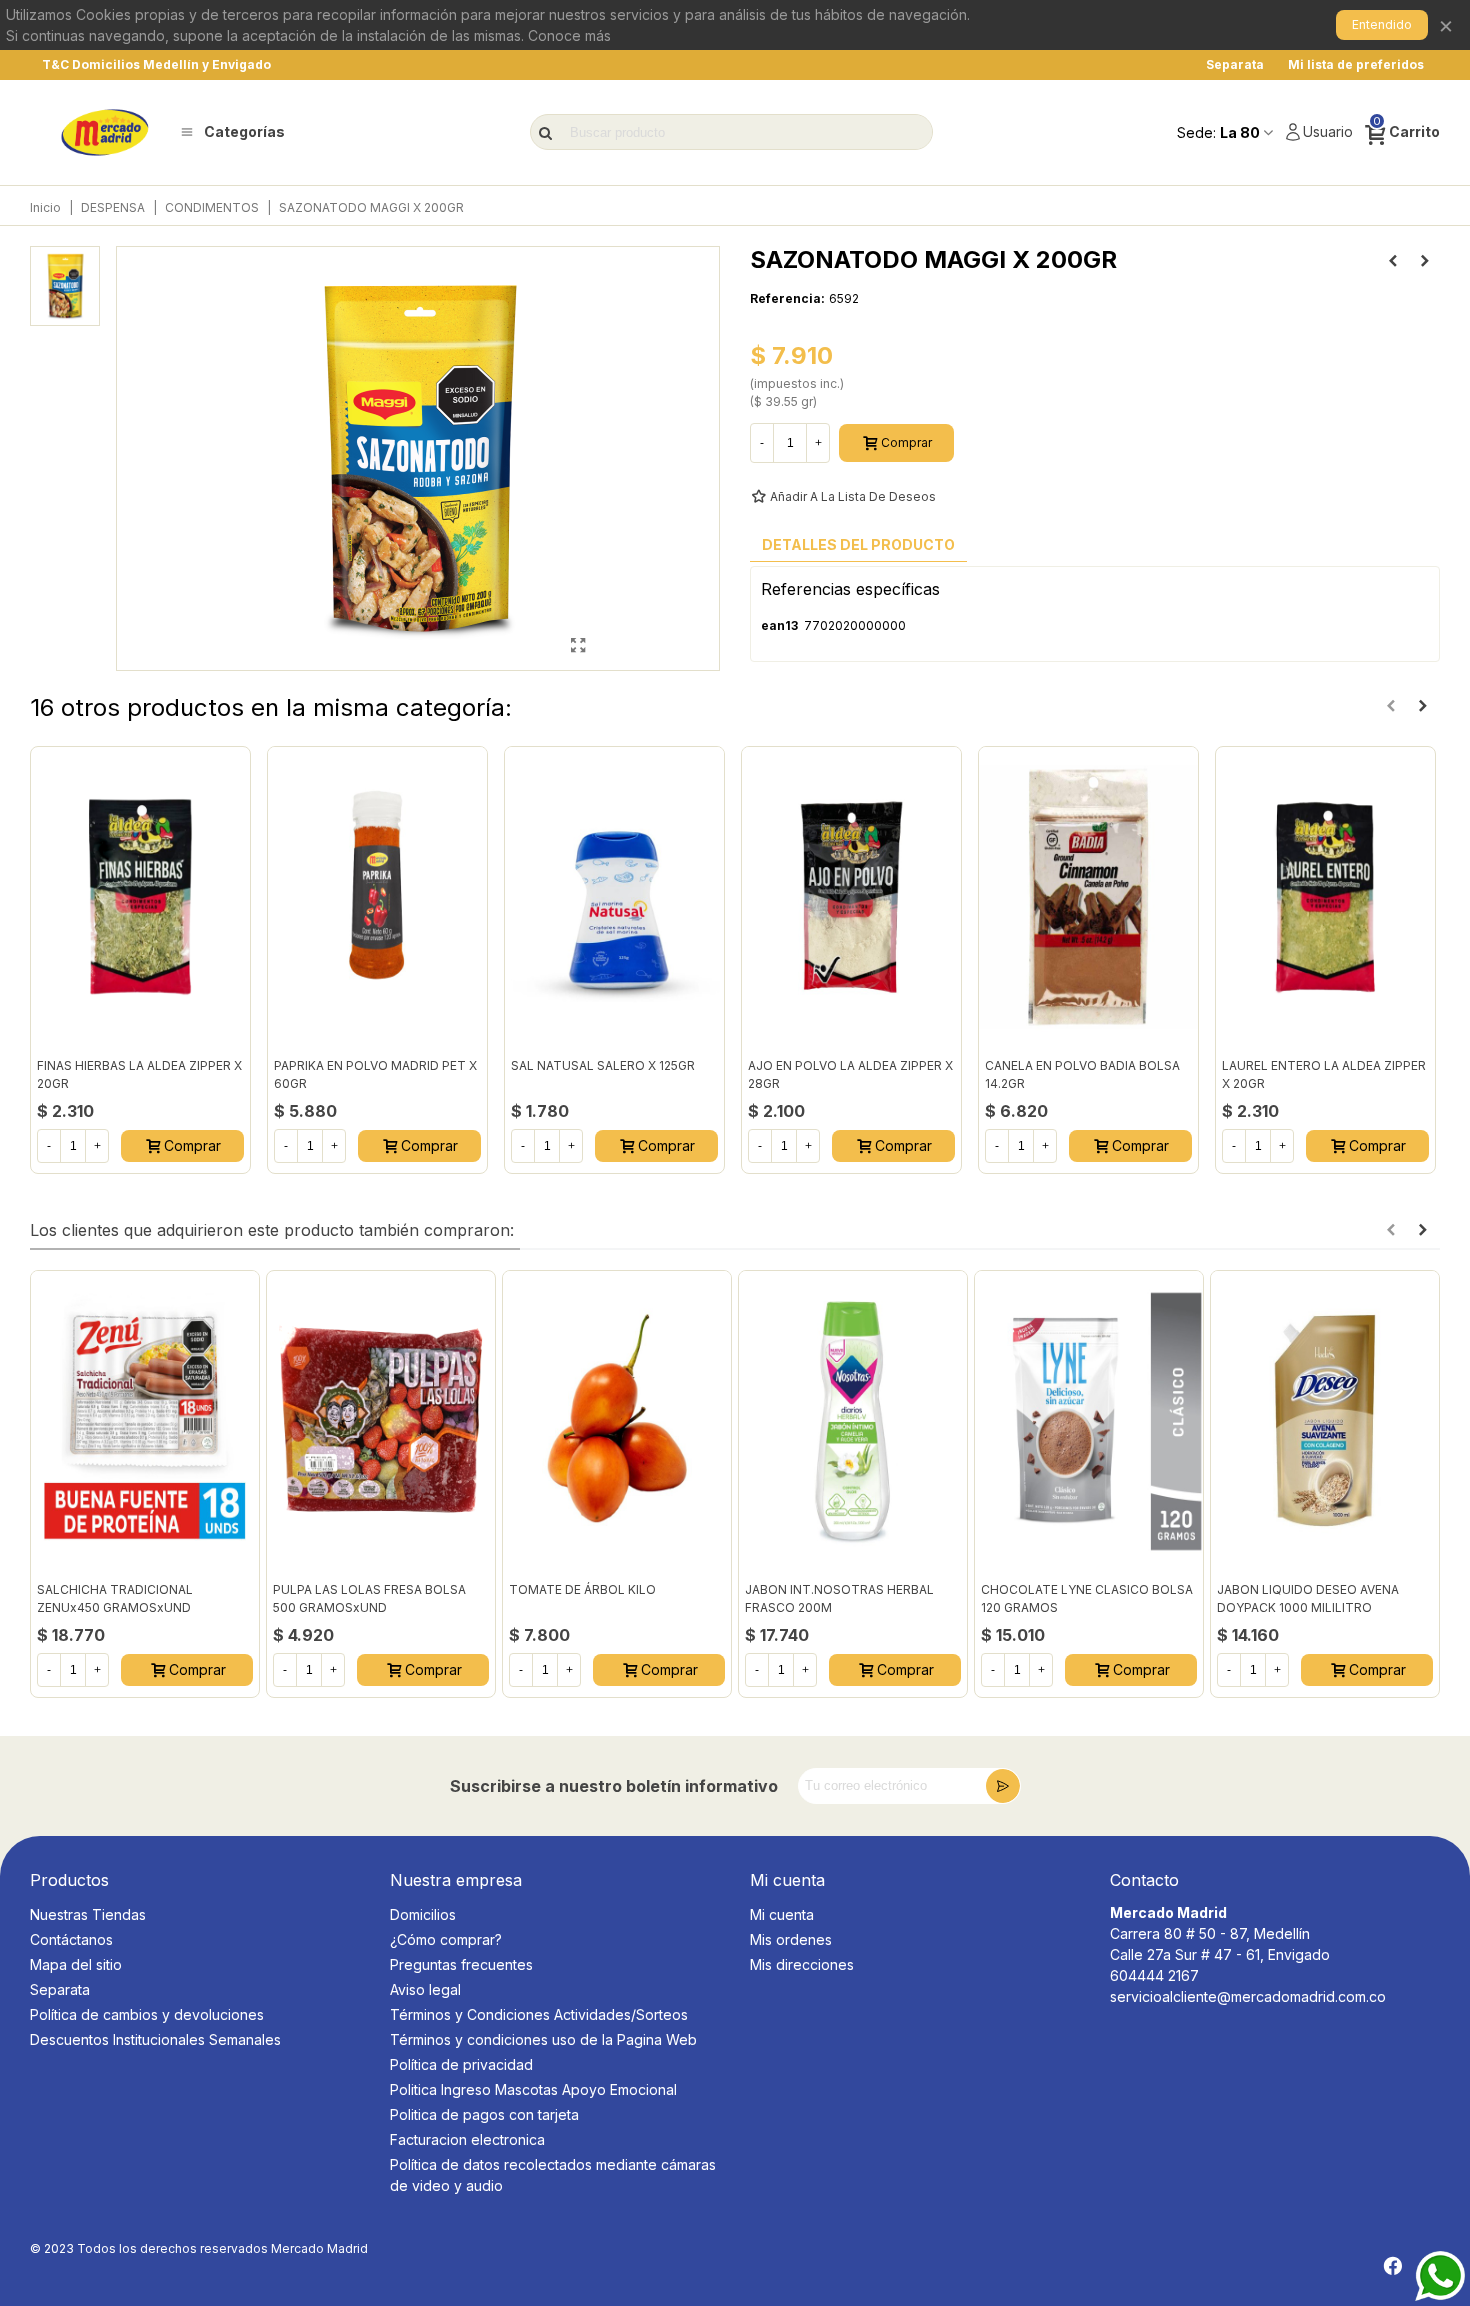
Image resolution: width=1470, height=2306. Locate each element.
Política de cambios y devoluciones (147, 2014)
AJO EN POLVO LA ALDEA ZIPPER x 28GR (850, 1074)
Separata (60, 1989)
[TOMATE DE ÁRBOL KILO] (617, 1421)
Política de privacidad (461, 2064)
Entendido (1382, 24)
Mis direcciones (802, 1964)
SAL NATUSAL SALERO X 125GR (603, 1065)
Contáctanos (71, 1939)
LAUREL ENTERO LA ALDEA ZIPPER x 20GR (1324, 1074)
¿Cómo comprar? (446, 1939)
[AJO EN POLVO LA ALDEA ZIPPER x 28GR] (851, 897)
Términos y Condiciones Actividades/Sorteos (539, 2014)
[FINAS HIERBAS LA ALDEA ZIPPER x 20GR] (140, 897)
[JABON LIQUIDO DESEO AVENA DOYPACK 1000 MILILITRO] (1325, 1421)
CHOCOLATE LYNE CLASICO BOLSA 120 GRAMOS (1087, 1598)
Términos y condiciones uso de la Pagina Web (543, 2039)
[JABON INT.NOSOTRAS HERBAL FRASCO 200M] (853, 1421)
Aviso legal (425, 1989)
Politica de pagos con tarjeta (484, 2114)
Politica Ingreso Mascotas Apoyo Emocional (533, 2089)
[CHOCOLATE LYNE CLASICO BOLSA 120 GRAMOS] (1089, 1421)
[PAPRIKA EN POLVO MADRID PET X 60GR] (377, 897)
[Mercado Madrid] (105, 132)
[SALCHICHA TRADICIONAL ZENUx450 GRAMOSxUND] (145, 1421)
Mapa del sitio (76, 1964)
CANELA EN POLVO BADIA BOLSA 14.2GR (1082, 1074)
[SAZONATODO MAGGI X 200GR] (578, 645)
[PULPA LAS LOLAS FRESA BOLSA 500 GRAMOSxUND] (381, 1421)
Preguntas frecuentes (461, 1964)
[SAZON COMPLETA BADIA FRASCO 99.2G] (1393, 261)
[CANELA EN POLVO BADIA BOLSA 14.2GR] (1088, 897)
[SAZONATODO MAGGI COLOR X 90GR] (1425, 261)
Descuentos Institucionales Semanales (155, 2039)
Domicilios (423, 1914)
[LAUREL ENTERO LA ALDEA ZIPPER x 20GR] (1325, 897)
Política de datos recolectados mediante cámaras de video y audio (553, 2175)
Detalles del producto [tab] (858, 544)
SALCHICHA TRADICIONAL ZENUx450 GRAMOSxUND (115, 1598)
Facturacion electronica (467, 2139)
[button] (1391, 706)
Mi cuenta (782, 1914)
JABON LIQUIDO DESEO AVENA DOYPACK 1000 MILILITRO (1308, 1598)
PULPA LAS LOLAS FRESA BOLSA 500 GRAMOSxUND (369, 1598)
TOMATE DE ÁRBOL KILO (582, 1589)
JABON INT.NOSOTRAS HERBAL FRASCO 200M (839, 1598)
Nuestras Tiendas (88, 1914)
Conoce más (569, 35)
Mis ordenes (791, 1939)
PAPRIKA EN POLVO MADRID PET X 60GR (375, 1074)
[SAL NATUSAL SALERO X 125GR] (614, 897)
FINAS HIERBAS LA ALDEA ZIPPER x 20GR (139, 1074)
